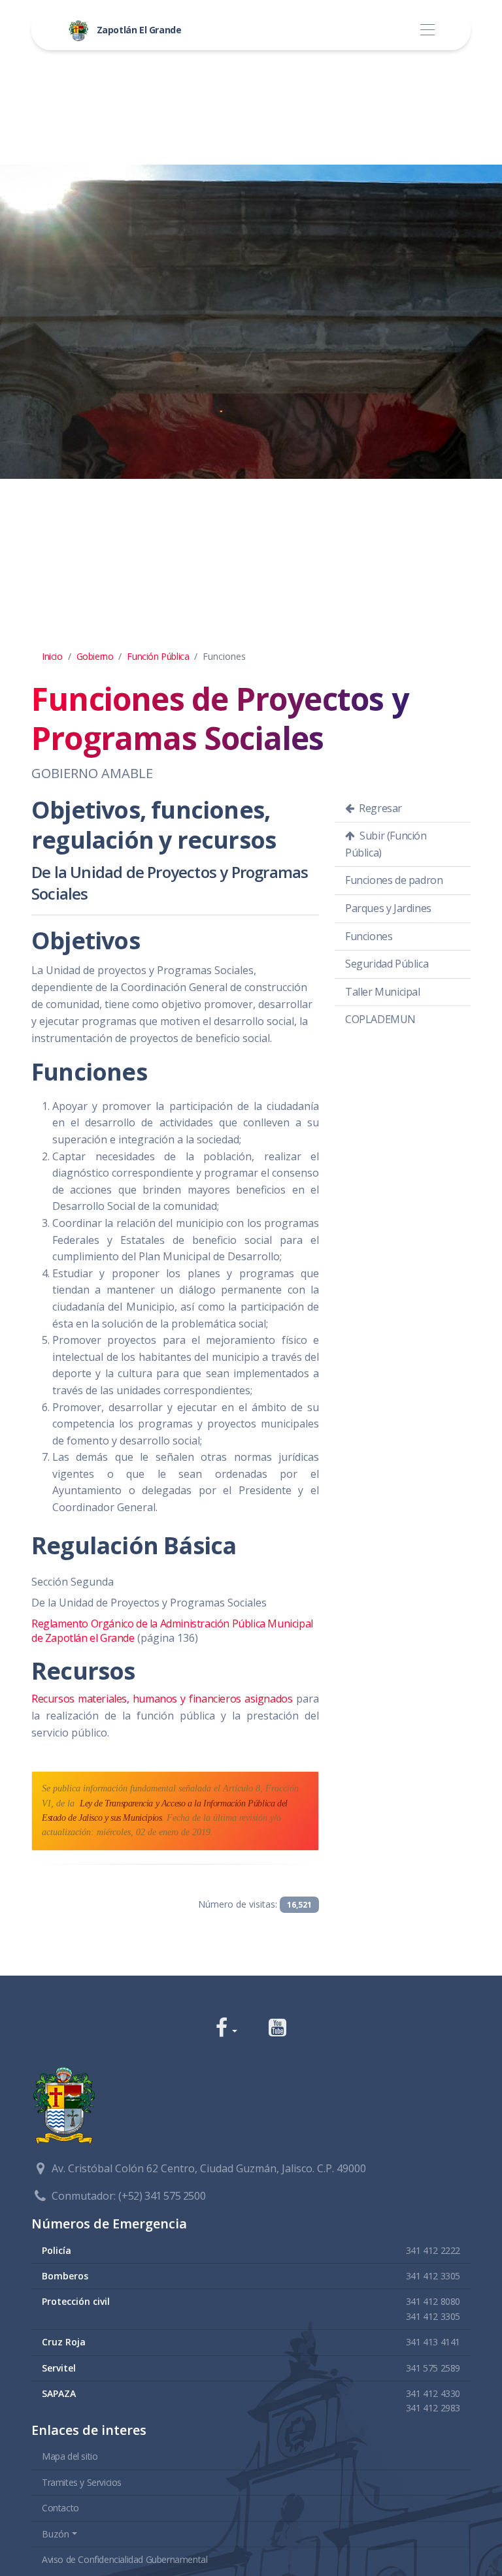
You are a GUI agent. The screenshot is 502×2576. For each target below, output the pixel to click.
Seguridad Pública (387, 964)
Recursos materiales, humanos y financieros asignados (162, 1699)
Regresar (379, 808)
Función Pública (158, 656)
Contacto (60, 2508)
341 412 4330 (433, 2393)
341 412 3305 (433, 2276)
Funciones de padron (394, 880)
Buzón (56, 2534)
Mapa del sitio (70, 2456)
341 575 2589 (433, 2368)
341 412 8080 (433, 2301)
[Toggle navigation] (427, 30)
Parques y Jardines (388, 908)
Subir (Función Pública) (386, 844)
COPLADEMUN (380, 1019)
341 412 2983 (433, 2408)
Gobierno (95, 656)
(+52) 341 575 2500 (162, 2196)
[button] (226, 2029)
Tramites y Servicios (82, 2482)
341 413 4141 (433, 2342)
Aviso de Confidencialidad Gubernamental (125, 2559)
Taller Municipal (383, 992)
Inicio (52, 656)
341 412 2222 (433, 2250)
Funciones (369, 936)
